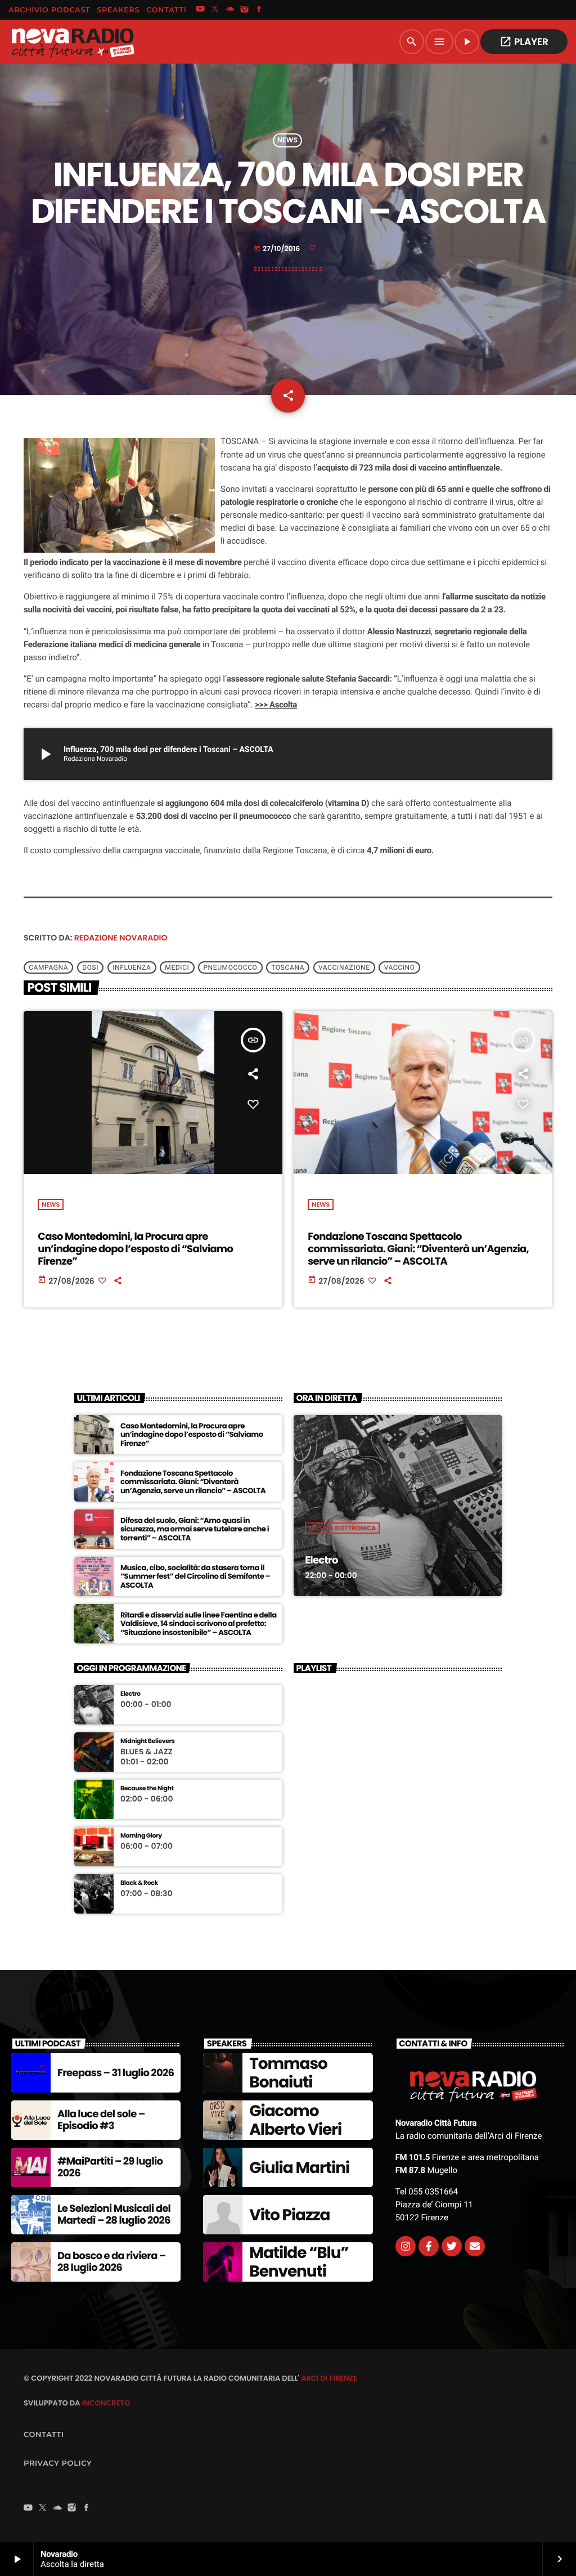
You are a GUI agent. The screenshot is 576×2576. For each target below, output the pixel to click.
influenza (132, 967)
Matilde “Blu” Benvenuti (299, 2262)
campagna (48, 967)
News (287, 140)
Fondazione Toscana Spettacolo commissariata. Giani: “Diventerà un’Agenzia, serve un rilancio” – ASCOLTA (418, 1249)
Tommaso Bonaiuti (288, 2073)
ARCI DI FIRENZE (329, 2378)
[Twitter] (452, 2246)
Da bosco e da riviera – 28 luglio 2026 (112, 2262)
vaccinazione (344, 967)
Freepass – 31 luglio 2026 (116, 2073)
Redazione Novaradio (121, 938)
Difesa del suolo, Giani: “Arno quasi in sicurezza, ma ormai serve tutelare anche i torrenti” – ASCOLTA (195, 1529)
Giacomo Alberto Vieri (295, 2120)
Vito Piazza (289, 2215)
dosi (90, 967)
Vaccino (400, 967)
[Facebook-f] (429, 2246)
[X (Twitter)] (215, 10)
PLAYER (524, 42)
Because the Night (147, 1788)
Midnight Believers (147, 1741)
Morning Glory (141, 1836)
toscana (288, 967)
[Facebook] (259, 10)
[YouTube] (200, 10)
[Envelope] (475, 2246)
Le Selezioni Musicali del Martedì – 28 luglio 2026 (114, 2215)
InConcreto (106, 2403)
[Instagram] (245, 10)
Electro (321, 1560)
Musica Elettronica (342, 1528)
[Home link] (73, 42)
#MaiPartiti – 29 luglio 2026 (110, 2168)
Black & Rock (139, 1883)
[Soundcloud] (230, 10)
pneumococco (230, 967)
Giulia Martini (299, 2168)
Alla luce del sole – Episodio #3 (101, 2120)
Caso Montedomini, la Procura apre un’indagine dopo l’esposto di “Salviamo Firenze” (135, 1249)
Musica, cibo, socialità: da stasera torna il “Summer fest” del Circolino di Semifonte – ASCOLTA (195, 1577)
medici (177, 967)
